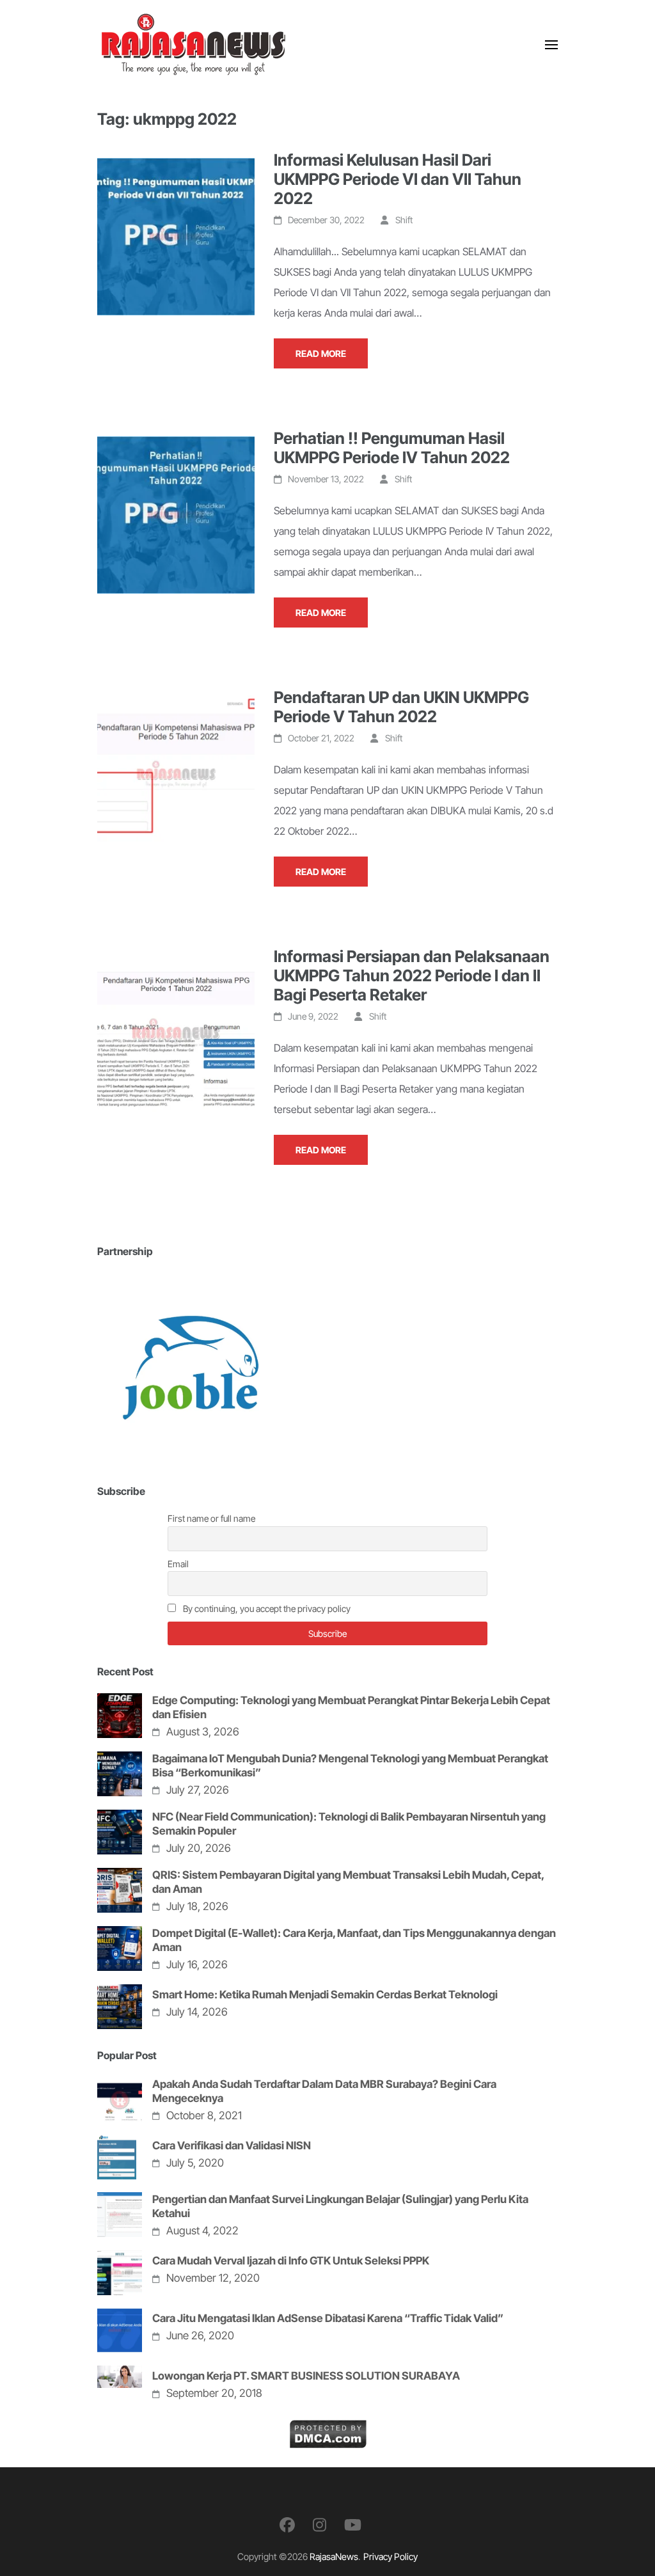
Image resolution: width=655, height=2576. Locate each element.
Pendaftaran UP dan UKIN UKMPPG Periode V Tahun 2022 (401, 707)
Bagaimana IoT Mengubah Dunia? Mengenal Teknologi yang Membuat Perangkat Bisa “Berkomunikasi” (350, 1766)
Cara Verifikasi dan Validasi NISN (232, 2145)
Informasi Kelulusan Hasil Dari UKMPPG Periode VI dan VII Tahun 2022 (398, 179)
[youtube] (353, 2525)
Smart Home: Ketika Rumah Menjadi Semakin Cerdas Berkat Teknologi (325, 1995)
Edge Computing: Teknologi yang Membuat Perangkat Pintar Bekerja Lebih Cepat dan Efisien (351, 1707)
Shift (404, 220)
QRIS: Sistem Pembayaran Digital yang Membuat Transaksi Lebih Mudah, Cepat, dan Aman (348, 1882)
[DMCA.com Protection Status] (328, 2430)
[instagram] (320, 2525)
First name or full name (211, 1518)
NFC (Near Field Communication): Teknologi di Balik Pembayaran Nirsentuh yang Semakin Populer (349, 1824)
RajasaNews (334, 2556)
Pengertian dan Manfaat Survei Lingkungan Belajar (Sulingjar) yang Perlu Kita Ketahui (340, 2206)
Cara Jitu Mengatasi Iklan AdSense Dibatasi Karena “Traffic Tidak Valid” (328, 2318)
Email (178, 1564)
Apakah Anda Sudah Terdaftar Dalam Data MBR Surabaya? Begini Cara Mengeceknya (324, 2091)
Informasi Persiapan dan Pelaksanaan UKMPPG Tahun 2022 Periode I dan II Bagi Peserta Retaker (412, 976)
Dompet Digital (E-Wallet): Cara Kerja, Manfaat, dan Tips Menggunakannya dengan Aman (354, 1940)
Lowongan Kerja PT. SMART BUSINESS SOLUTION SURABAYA (306, 2376)
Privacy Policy (391, 2556)
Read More (321, 353)
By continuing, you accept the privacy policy (266, 1608)
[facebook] (287, 2525)
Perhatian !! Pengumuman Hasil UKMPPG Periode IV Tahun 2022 (392, 448)
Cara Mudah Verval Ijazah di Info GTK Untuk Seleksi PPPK (291, 2261)
